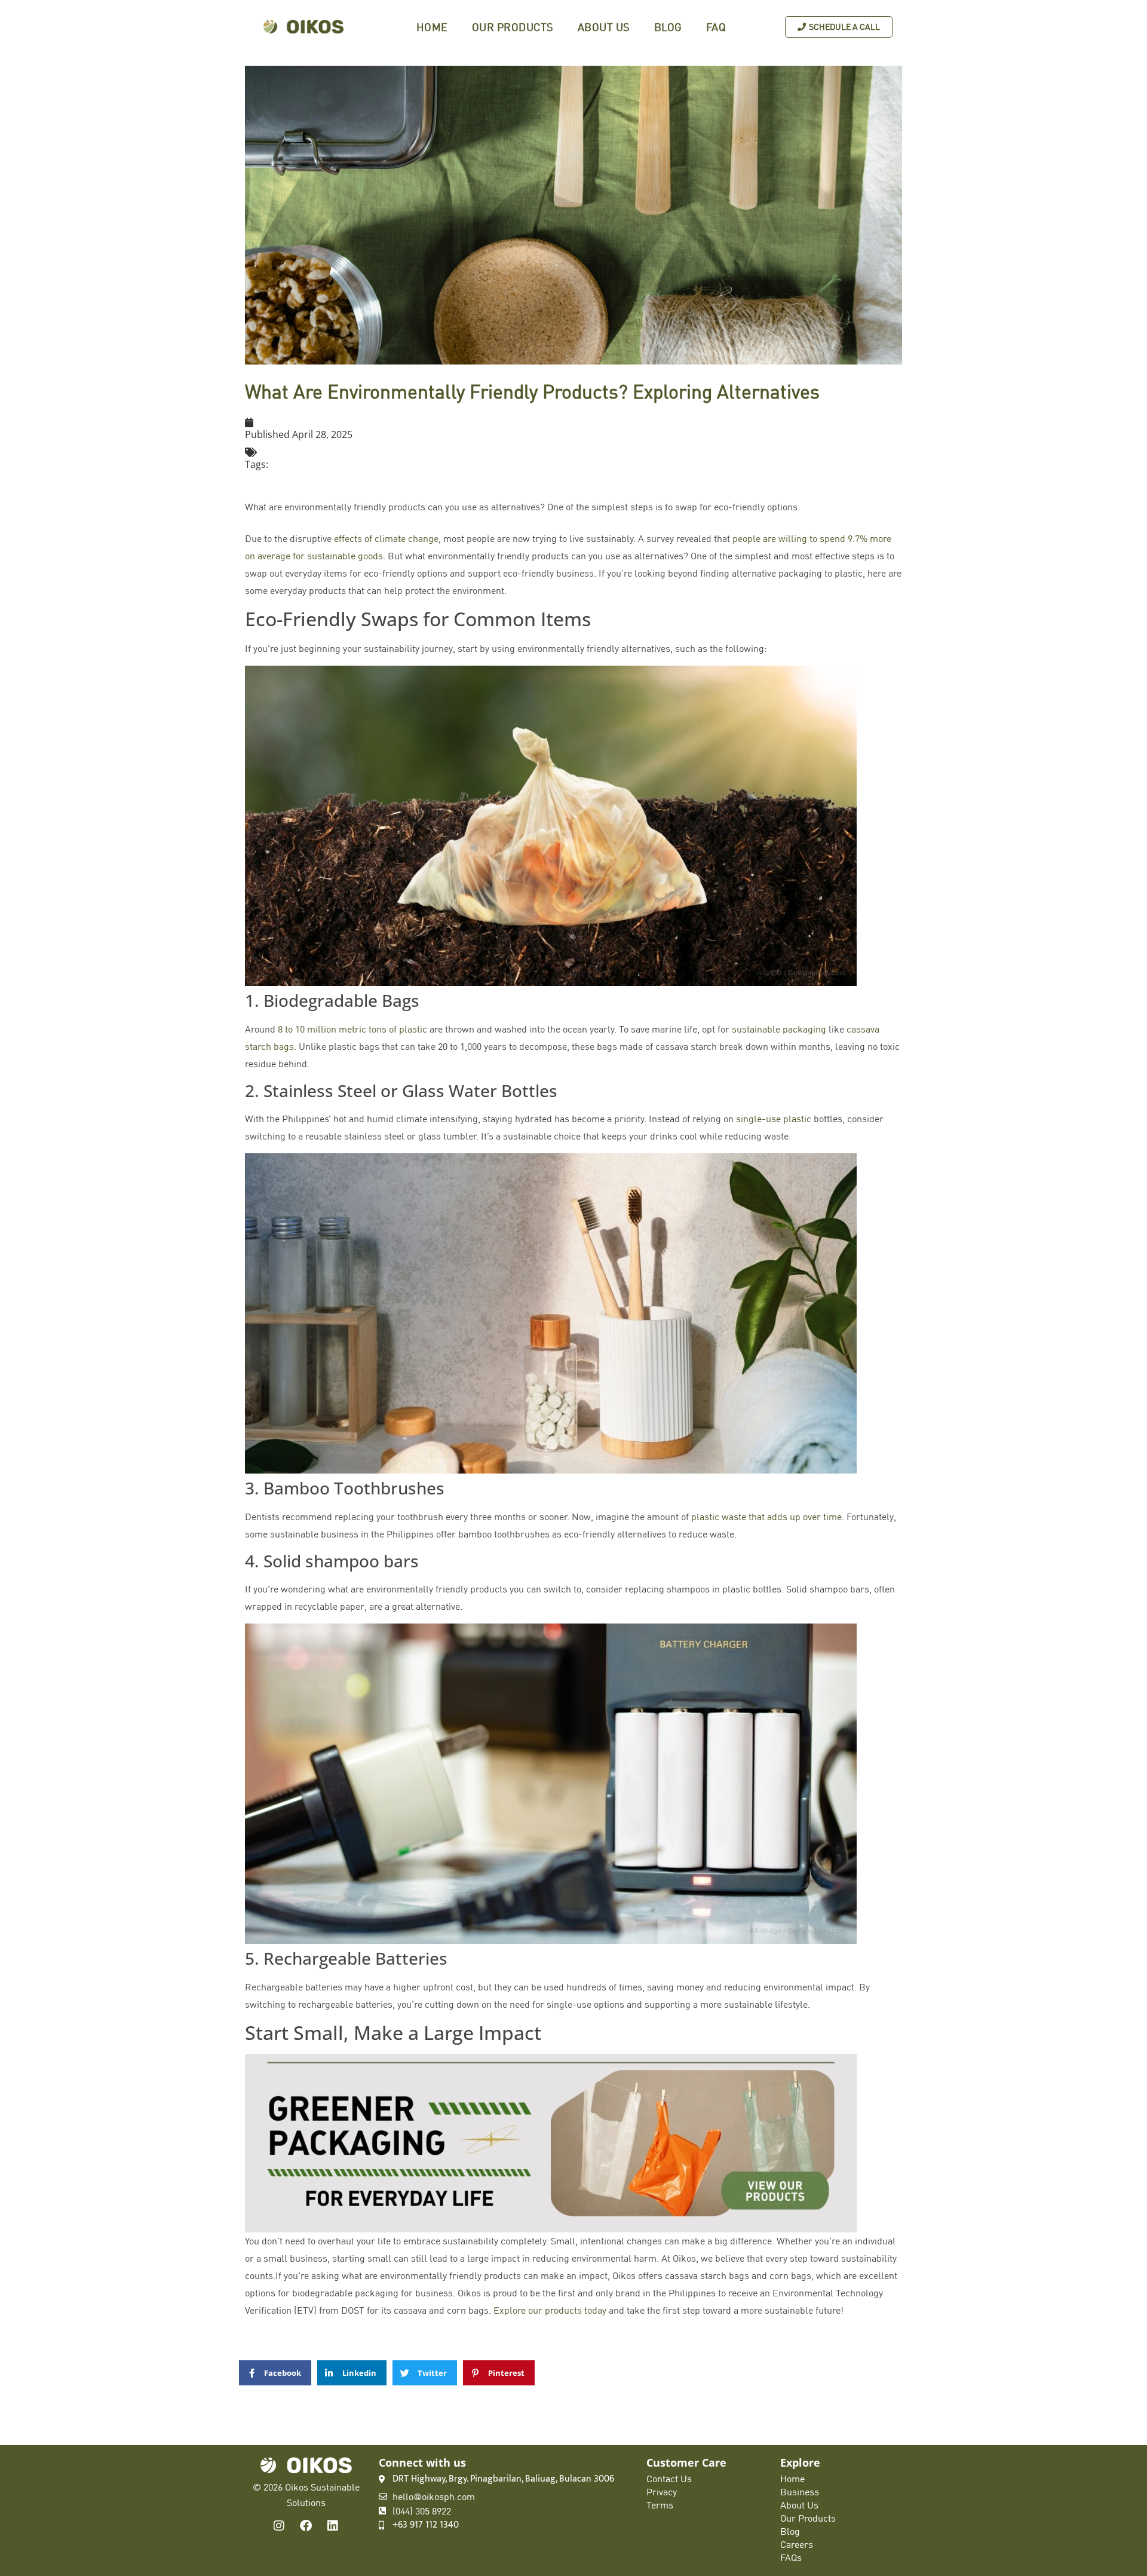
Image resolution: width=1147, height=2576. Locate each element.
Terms (660, 2505)
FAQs (791, 2557)
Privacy (662, 2492)
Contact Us (669, 2479)
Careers (797, 2544)
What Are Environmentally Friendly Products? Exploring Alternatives (532, 391)
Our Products (513, 27)
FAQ (716, 27)
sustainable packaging (779, 1029)
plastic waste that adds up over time (766, 1517)
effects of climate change (386, 538)
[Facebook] (306, 2526)
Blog (668, 27)
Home (432, 27)
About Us (604, 27)
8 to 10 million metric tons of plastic (352, 1029)
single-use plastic (774, 1119)
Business (800, 2492)
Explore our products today (550, 2310)
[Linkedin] (333, 2526)
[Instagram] (279, 2526)
